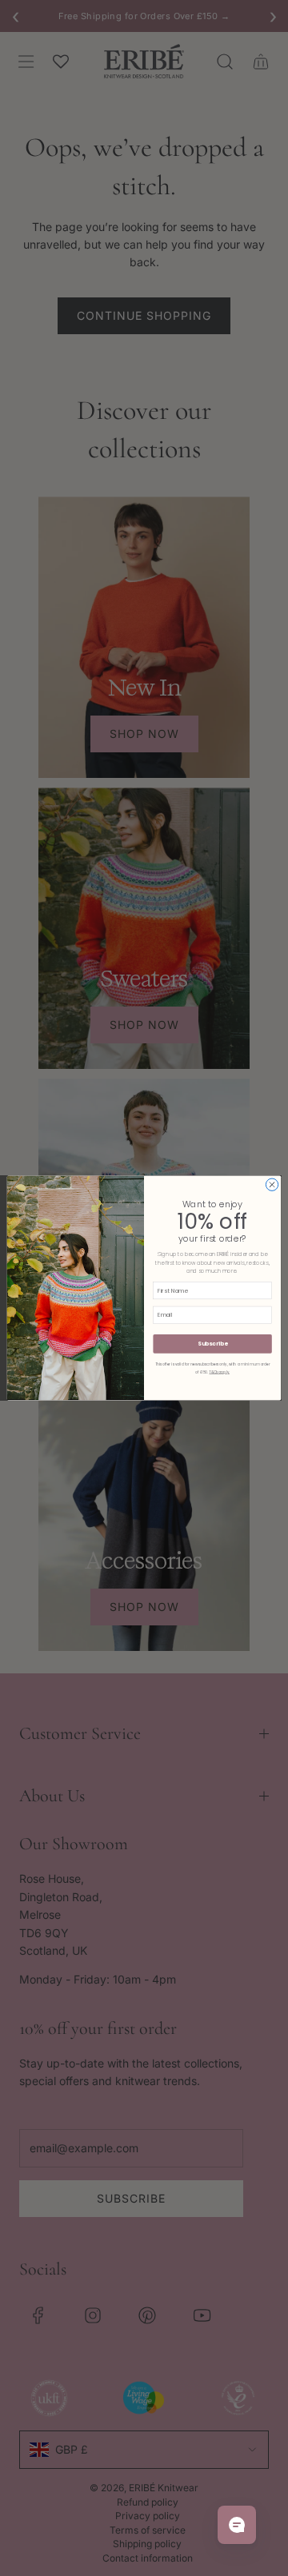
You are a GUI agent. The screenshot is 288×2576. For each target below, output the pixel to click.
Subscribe (212, 1344)
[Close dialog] (272, 1184)
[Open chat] (237, 2525)
